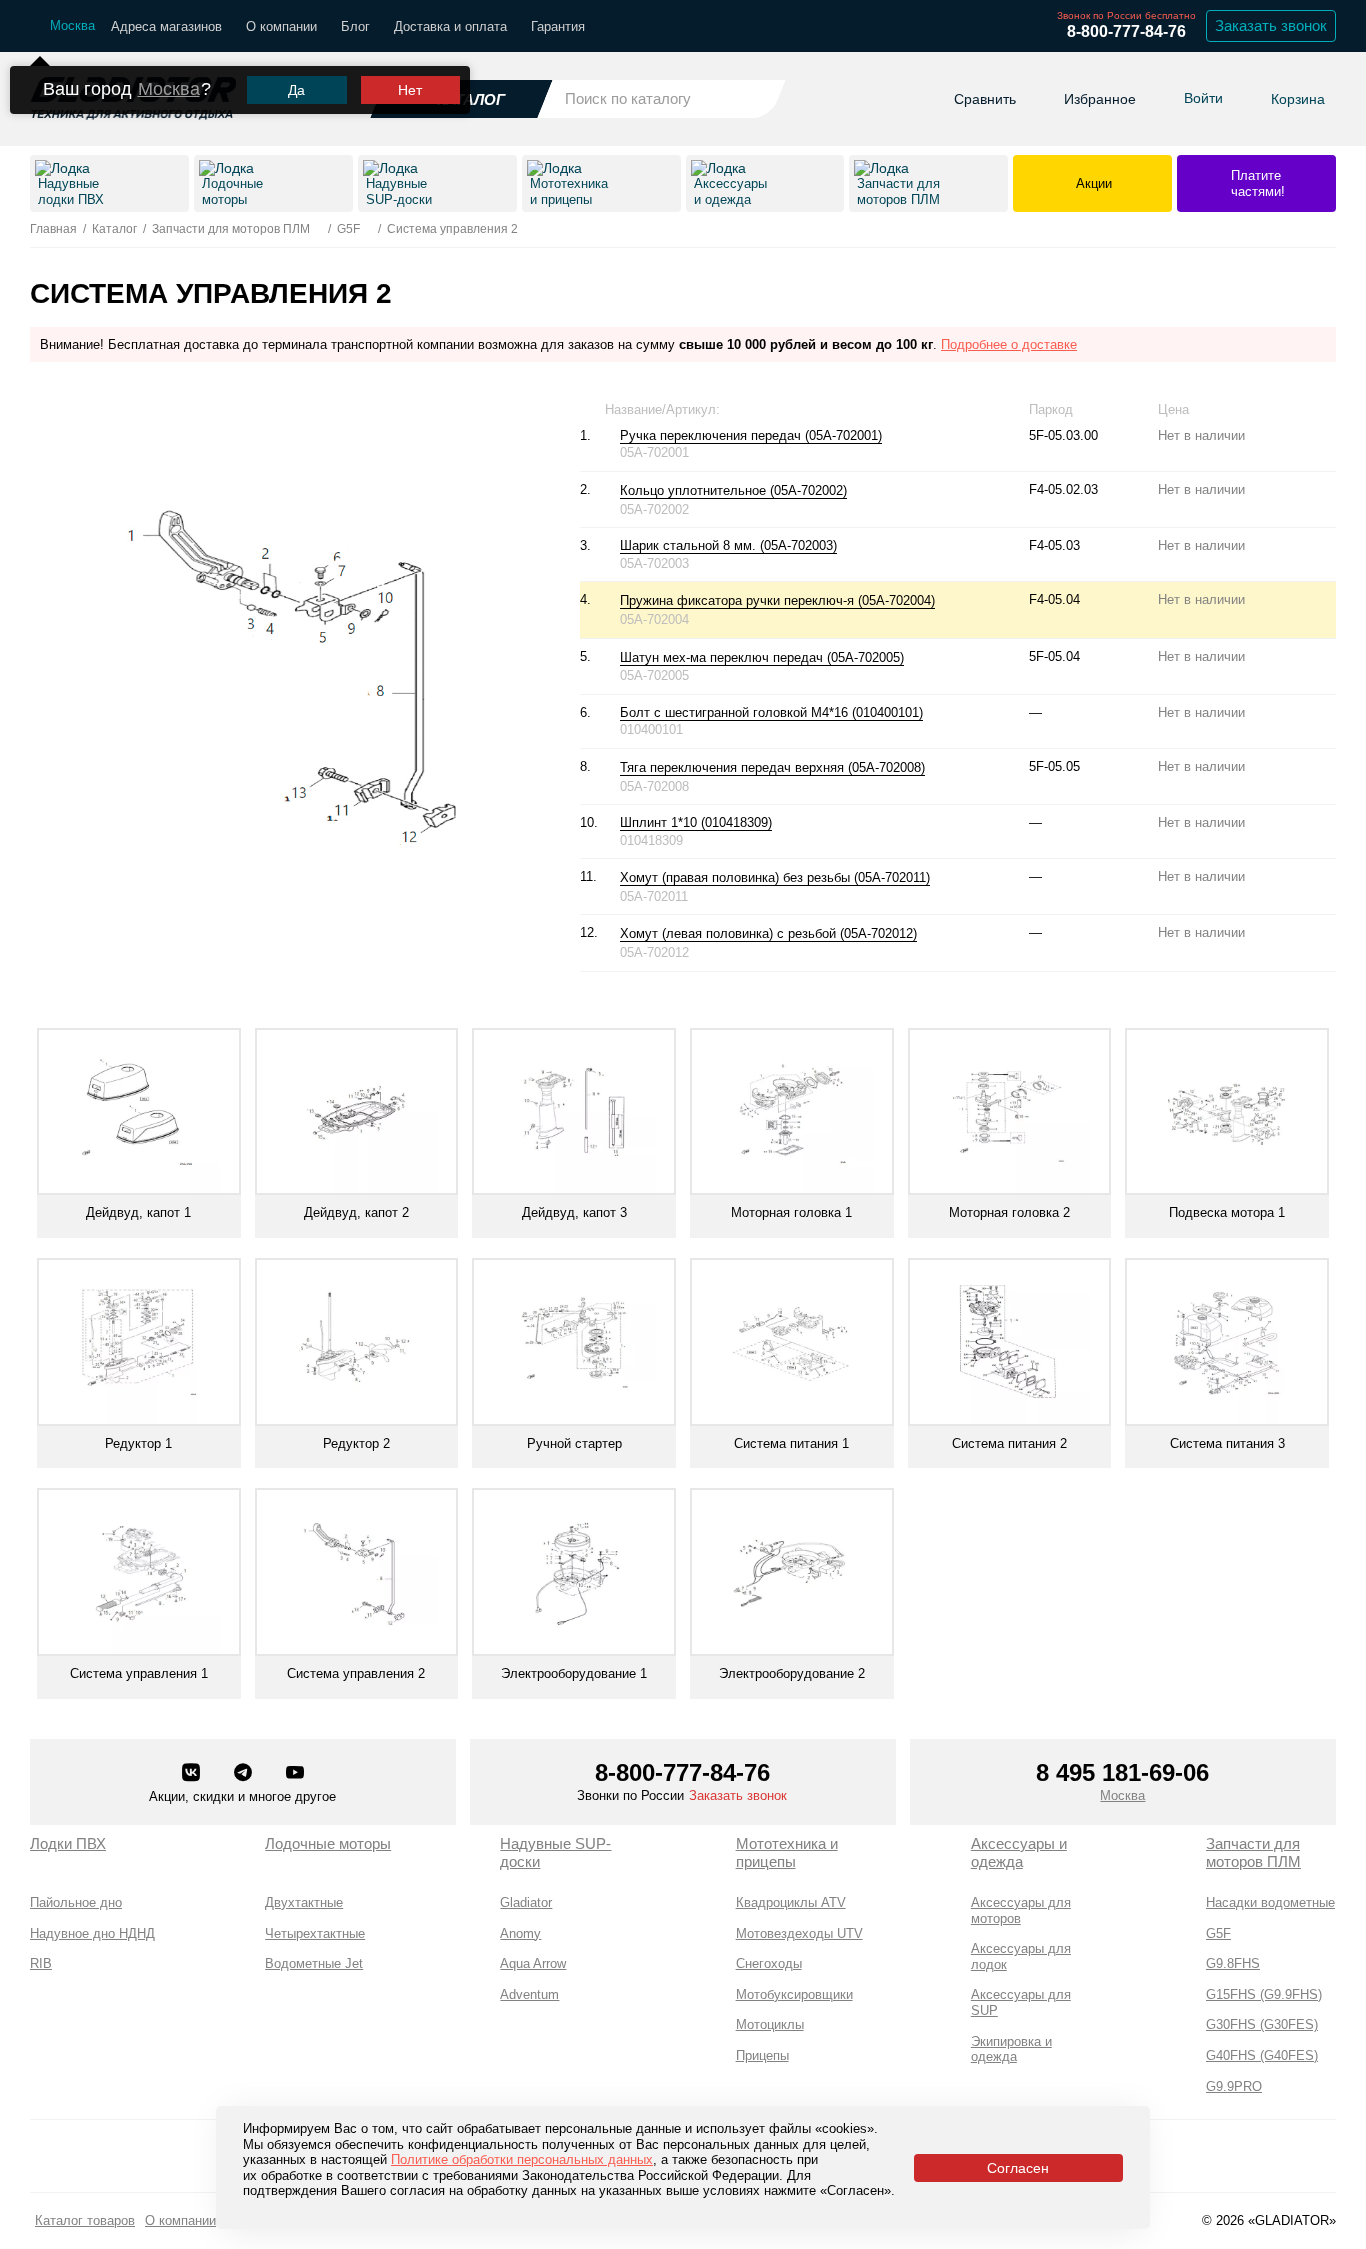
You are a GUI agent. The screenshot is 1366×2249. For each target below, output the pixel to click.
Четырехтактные (315, 1933)
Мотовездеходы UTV (799, 1933)
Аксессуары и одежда (1019, 1852)
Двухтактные (304, 1902)
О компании (281, 26)
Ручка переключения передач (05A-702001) (751, 435)
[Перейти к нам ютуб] (295, 1774)
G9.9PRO (1234, 2086)
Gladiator (526, 1902)
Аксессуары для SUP (1021, 2002)
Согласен (1018, 2168)
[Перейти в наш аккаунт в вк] (193, 1774)
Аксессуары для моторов (1021, 1910)
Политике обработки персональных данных (522, 2159)
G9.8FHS (1233, 1963)
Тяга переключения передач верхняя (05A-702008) (772, 767)
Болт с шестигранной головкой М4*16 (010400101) (771, 712)
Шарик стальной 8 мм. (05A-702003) (728, 545)
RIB (41, 1963)
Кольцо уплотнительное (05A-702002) (733, 490)
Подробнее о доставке (1009, 344)
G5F (1218, 1933)
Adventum (529, 1994)
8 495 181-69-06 (1122, 1772)
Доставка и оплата (450, 26)
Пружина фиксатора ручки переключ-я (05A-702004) (777, 600)
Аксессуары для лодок (1021, 1956)
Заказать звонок (1271, 25)
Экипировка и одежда (1011, 2049)
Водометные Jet (314, 1963)
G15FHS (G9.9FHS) (1264, 1994)
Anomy (520, 1933)
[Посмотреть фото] (857, 491)
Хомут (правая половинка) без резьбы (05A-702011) (775, 877)
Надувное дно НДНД (92, 1933)
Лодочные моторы (328, 1843)
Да (296, 90)
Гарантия (558, 26)
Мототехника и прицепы (787, 1852)
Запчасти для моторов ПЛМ (1253, 1852)
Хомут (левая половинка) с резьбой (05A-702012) (768, 933)
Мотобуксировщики (794, 1994)
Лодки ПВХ (68, 1843)
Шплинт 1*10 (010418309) (696, 822)
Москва (169, 89)
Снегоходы (769, 1963)
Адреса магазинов (166, 26)
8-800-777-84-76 (1126, 31)
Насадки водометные (1270, 1902)
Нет (410, 90)
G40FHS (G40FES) (1262, 2055)
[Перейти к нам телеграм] (245, 1774)
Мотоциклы (770, 2024)
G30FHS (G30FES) (1262, 2024)
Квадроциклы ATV (791, 1902)
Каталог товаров (85, 2220)
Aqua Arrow (533, 1963)
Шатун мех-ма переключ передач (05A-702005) (762, 657)
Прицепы (762, 2055)
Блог (355, 26)
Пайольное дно (76, 1902)
